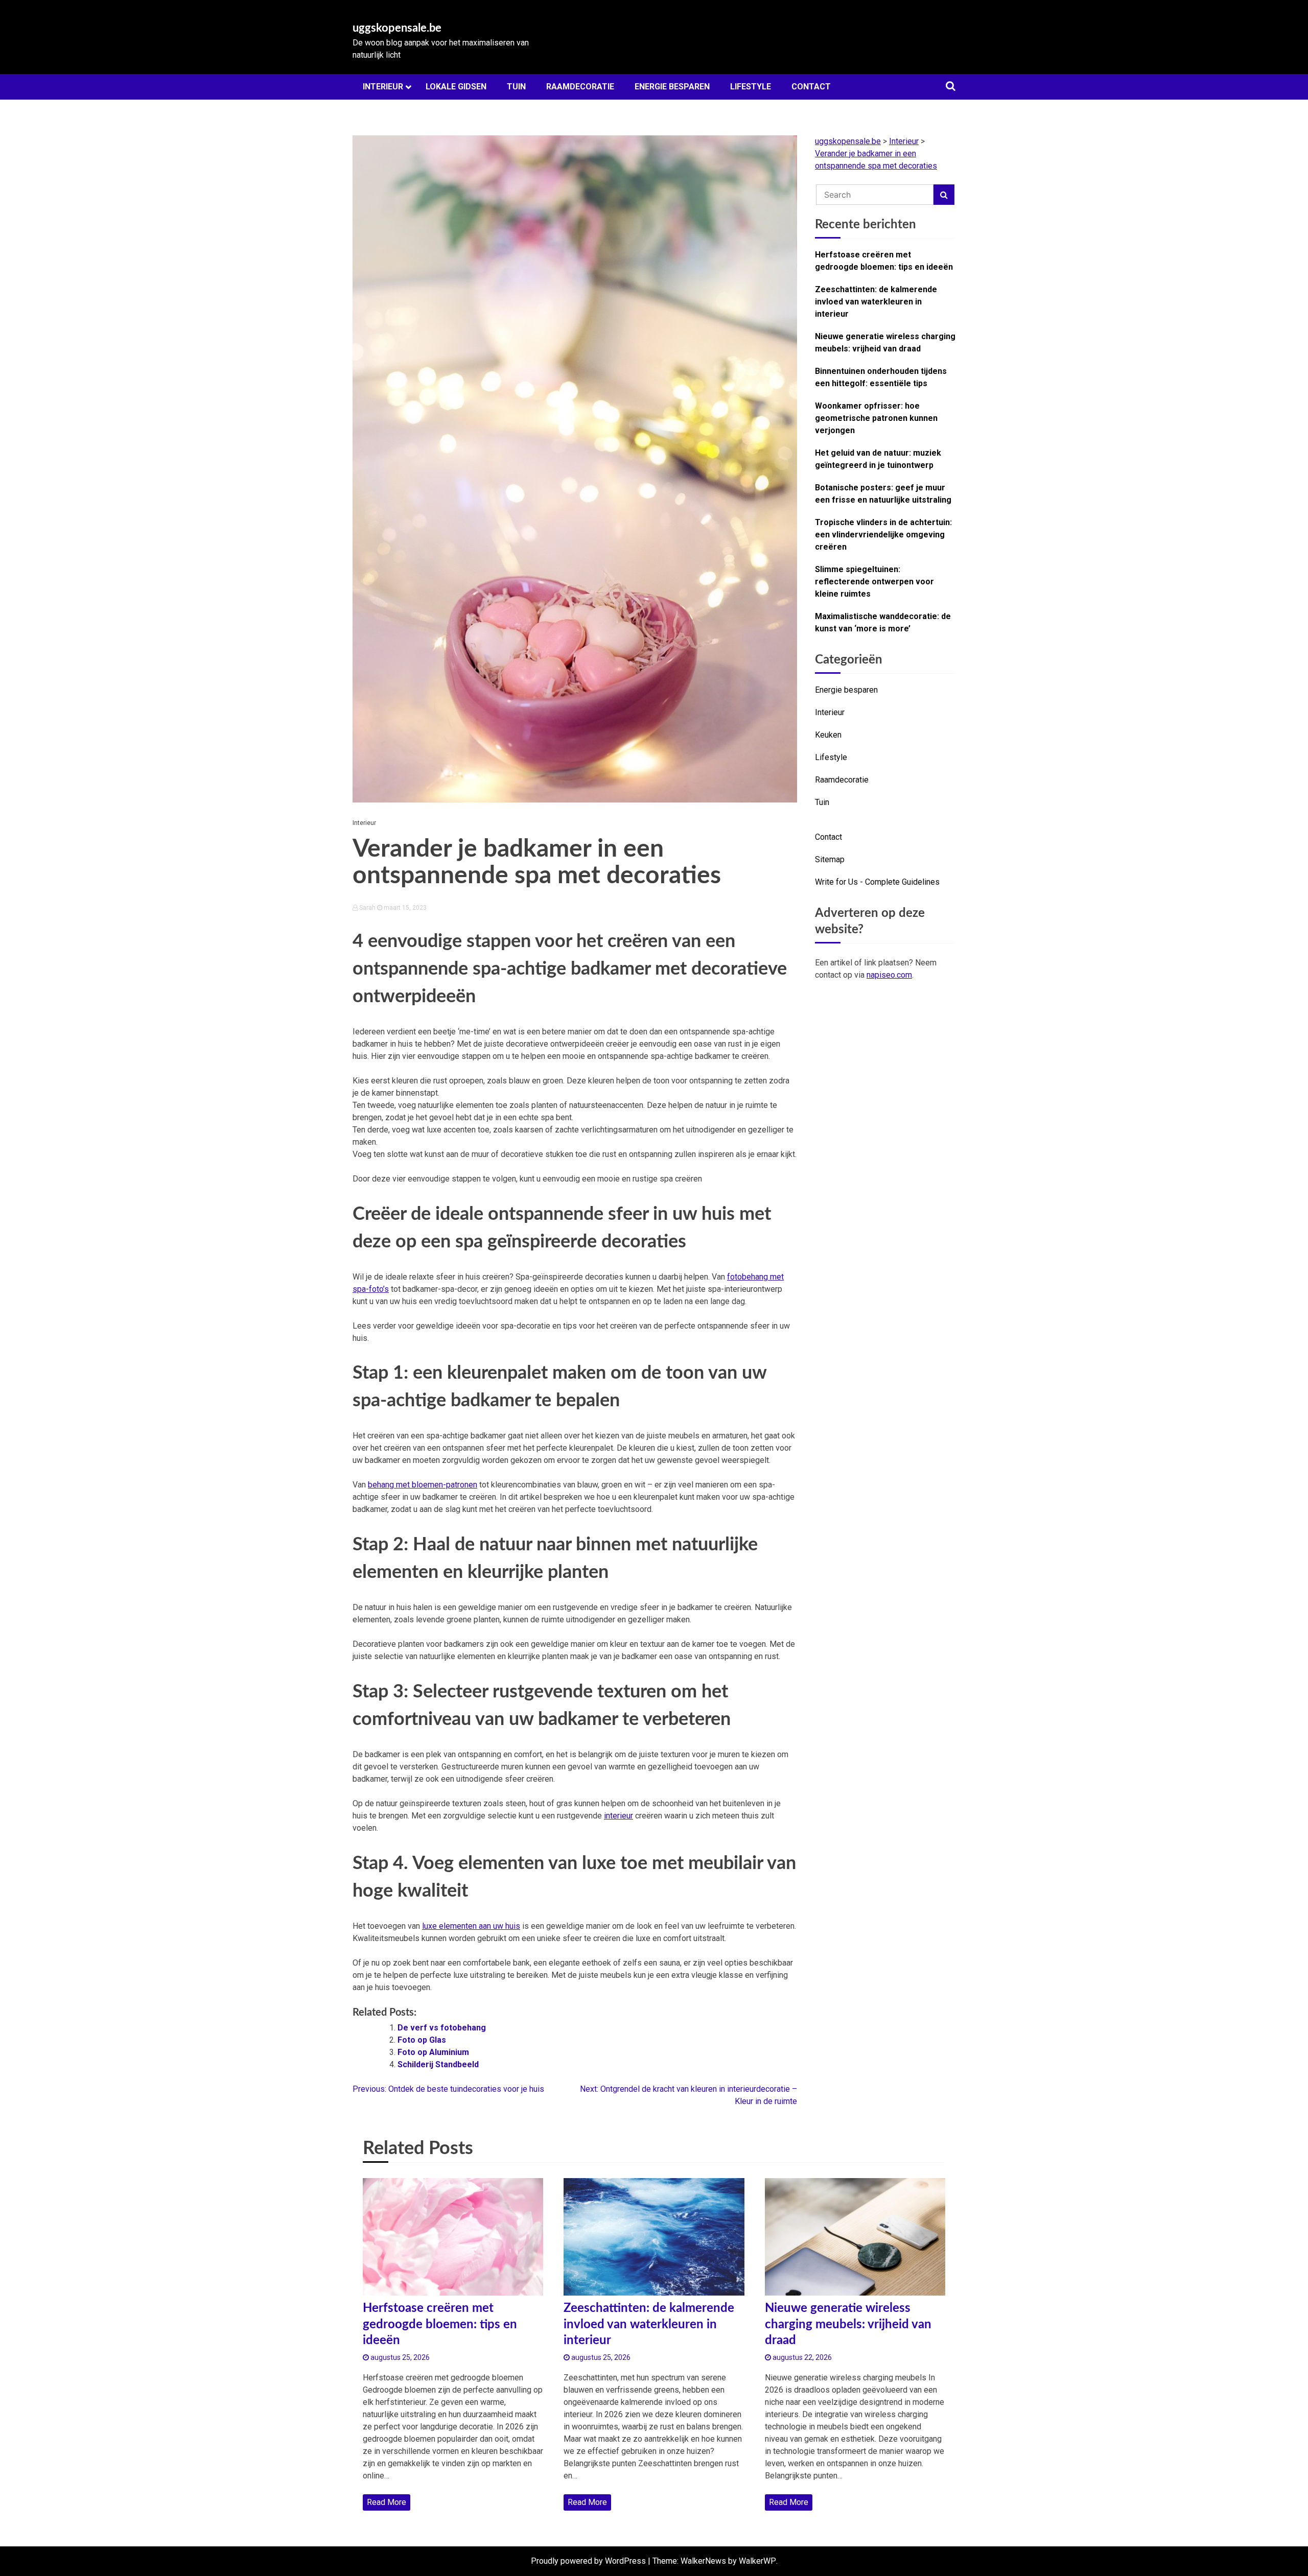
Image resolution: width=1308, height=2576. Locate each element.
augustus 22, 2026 (801, 2357)
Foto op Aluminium (433, 2052)
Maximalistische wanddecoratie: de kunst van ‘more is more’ (883, 622)
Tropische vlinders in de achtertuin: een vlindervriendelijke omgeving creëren (883, 535)
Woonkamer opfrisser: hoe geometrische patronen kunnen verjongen (876, 418)
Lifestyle (751, 87)
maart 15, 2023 (404, 908)
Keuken (828, 735)
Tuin (516, 87)
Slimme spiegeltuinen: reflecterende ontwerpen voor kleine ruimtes (874, 582)
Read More (387, 2502)
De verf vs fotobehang (442, 2028)
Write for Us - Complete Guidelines (877, 882)
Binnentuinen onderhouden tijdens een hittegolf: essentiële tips (881, 377)
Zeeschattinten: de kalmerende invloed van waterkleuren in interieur (876, 302)
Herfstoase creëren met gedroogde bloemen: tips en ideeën (884, 261)
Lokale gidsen (456, 87)
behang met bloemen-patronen (423, 1485)
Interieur (383, 87)
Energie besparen (672, 87)
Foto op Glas (422, 2040)
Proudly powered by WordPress (588, 2561)
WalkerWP (757, 2561)
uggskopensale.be (397, 28)
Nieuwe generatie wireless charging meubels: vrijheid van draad (885, 342)
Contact (811, 87)
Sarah (367, 908)
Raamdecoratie (580, 87)
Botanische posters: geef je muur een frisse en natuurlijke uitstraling (883, 494)
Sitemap (830, 859)
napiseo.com (889, 975)
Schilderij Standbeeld (438, 2064)
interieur (618, 1816)
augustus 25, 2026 (399, 2357)
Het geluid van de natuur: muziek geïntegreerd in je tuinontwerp (878, 459)
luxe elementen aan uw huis (471, 1926)
